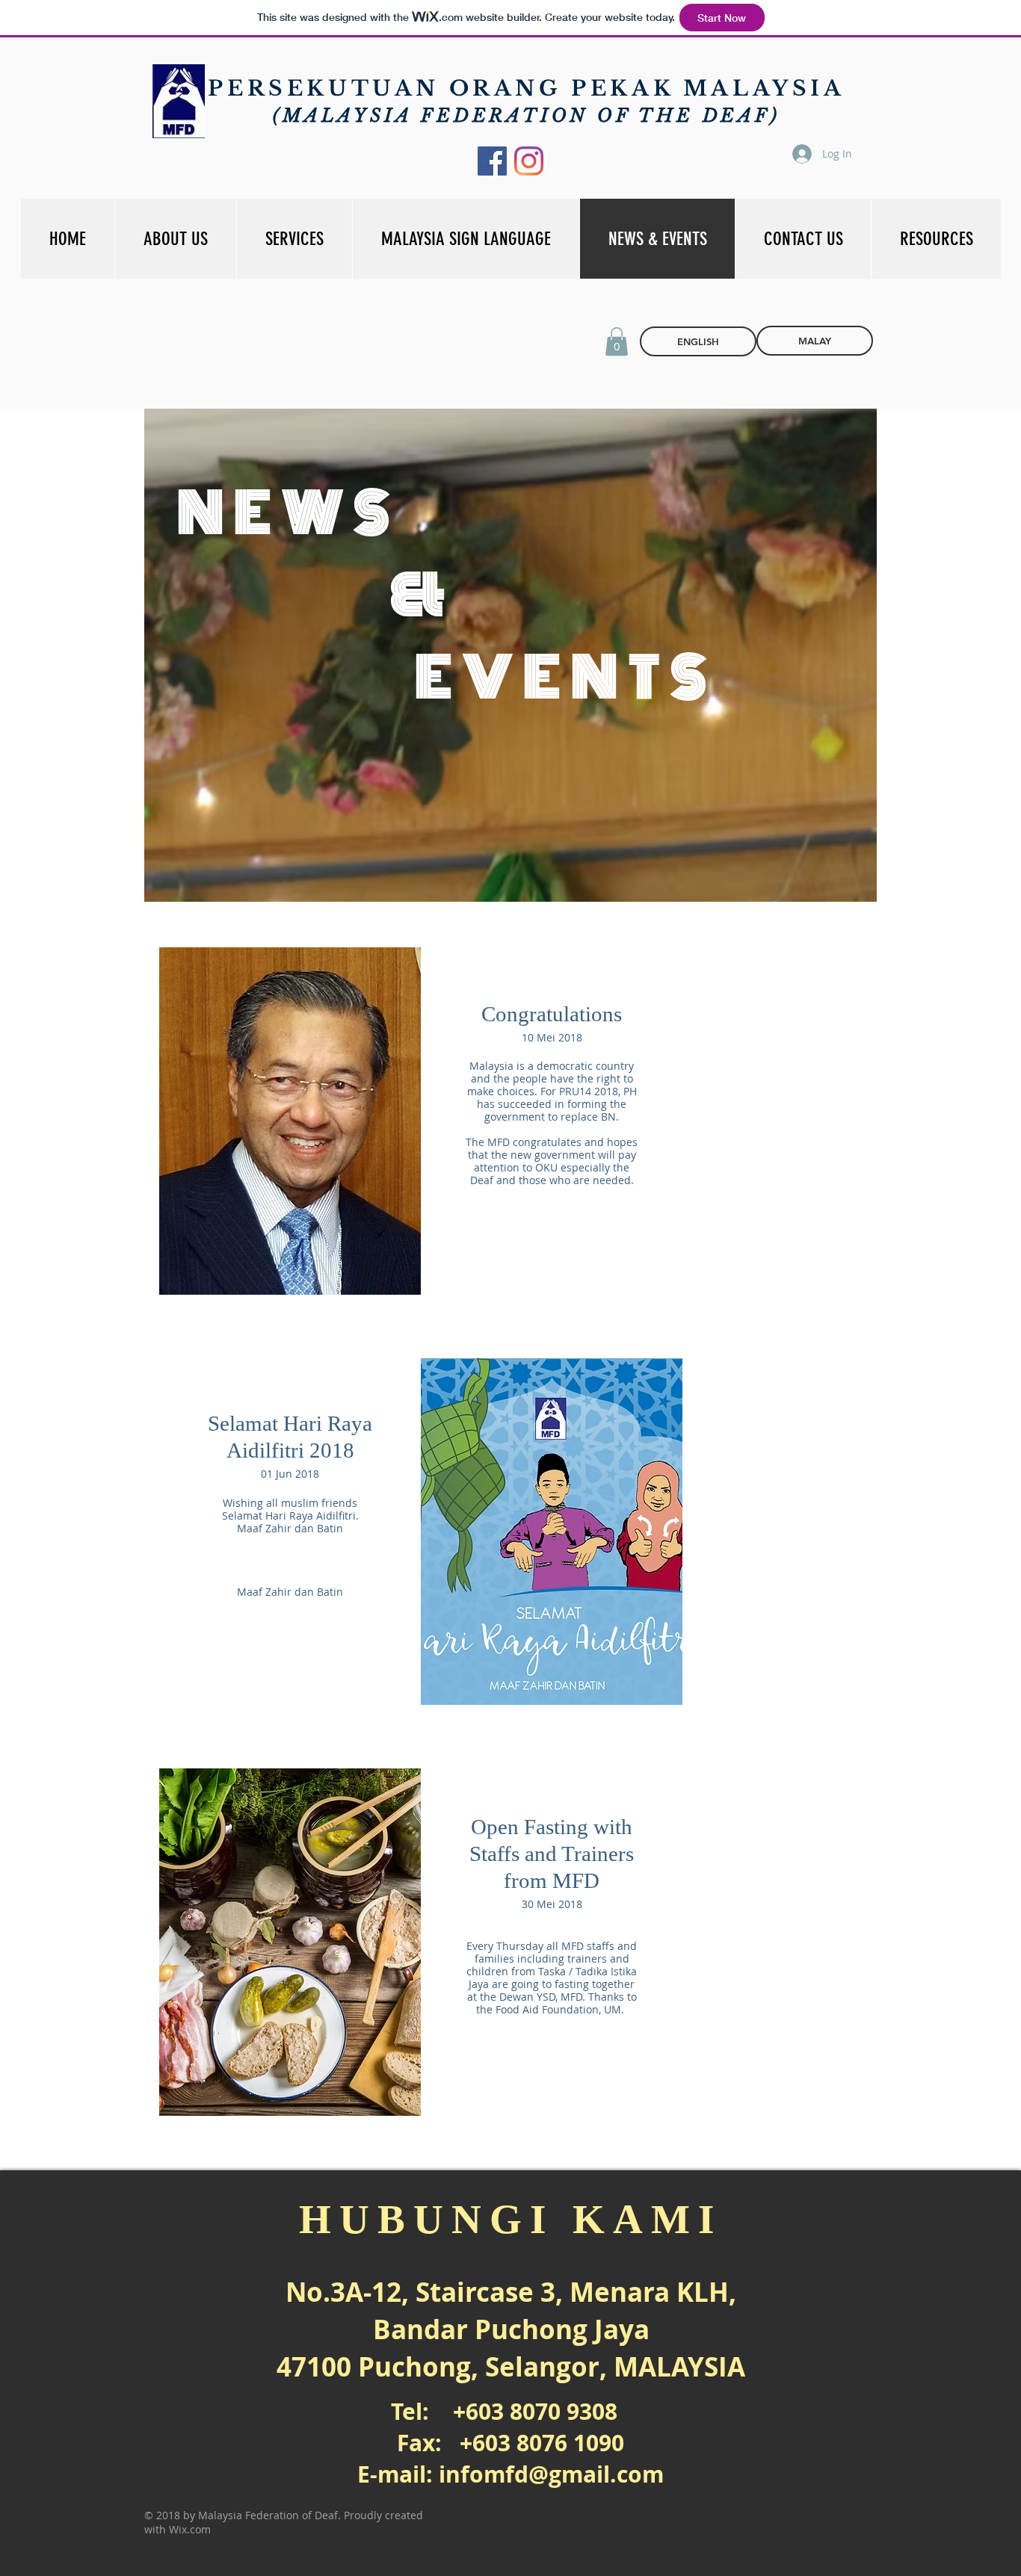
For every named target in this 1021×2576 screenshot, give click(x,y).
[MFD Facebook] (492, 161)
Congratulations (552, 1014)
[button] (617, 341)
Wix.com (190, 2529)
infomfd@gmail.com (551, 2474)
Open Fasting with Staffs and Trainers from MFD (552, 1854)
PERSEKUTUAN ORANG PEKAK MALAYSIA (526, 89)
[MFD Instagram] (529, 161)
